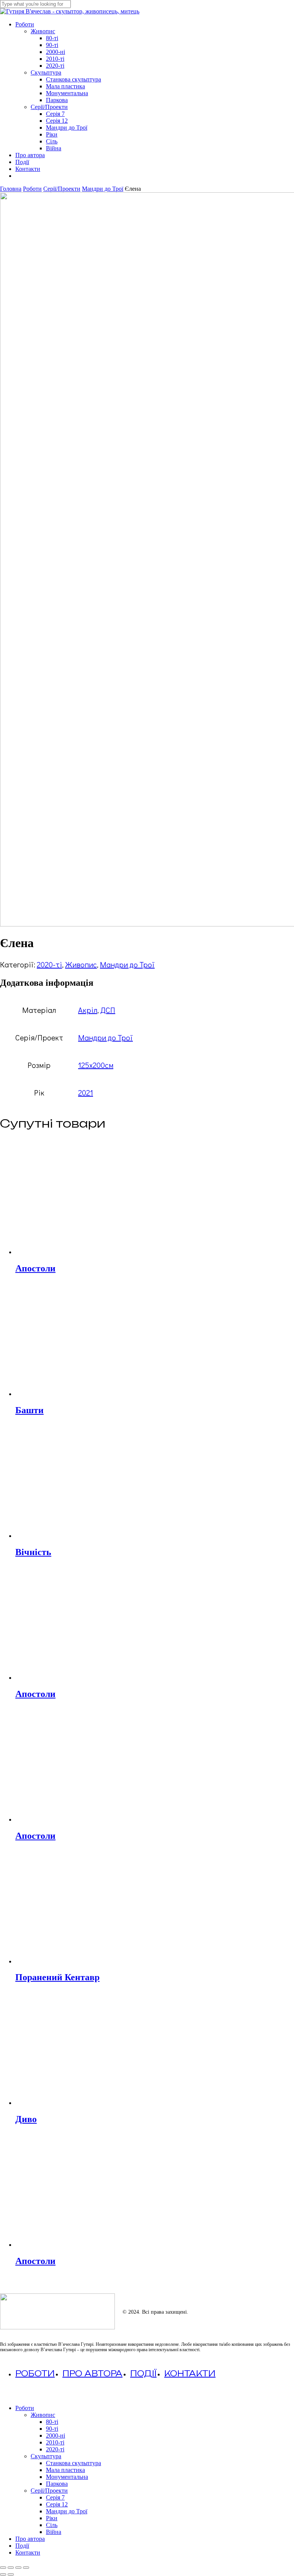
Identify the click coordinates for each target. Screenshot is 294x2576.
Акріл (88, 1010)
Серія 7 (55, 2497)
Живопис (81, 964)
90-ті (52, 2429)
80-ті (52, 2422)
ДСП (108, 1010)
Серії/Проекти (62, 189)
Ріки (52, 2518)
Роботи (32, 189)
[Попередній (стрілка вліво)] (3, 2574)
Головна (11, 189)
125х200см (96, 1065)
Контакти (190, 2374)
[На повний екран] (11, 2568)
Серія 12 (57, 2504)
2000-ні (56, 2435)
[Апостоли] (73, 1252)
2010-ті (55, 2442)
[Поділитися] (18, 2568)
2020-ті (49, 964)
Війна (54, 2532)
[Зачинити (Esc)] (26, 2568)
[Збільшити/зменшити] (3, 2568)
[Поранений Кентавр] (73, 1961)
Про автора (92, 2374)
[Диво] (73, 2103)
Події (143, 2374)
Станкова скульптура (73, 2463)
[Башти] (73, 1394)
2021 (86, 1092)
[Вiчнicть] (73, 1536)
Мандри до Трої (103, 189)
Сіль (52, 2525)
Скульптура (46, 2456)
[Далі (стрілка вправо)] (11, 2574)
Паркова (57, 2484)
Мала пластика (65, 2470)
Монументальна (67, 2477)
